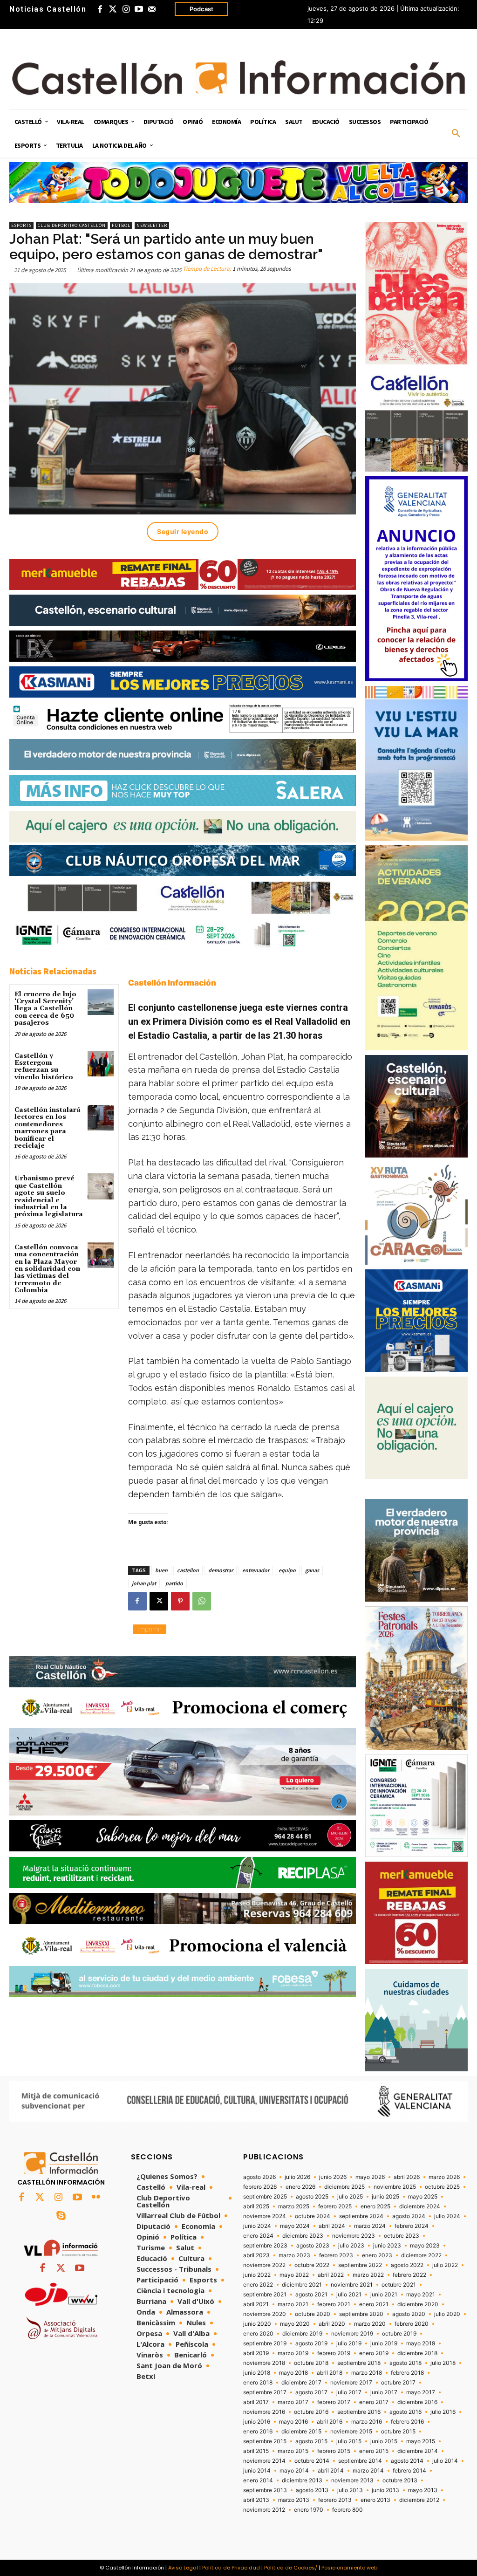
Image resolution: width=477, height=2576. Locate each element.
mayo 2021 (421, 2295)
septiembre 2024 (361, 2216)
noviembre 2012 (264, 2510)
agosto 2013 (312, 2490)
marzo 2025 (294, 2206)
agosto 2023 (313, 2246)
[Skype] (61, 2216)
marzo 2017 (293, 2402)
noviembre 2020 (265, 2314)
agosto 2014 (407, 2461)
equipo (287, 1570)
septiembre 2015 (265, 2441)
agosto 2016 (405, 2412)
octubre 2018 (311, 2363)
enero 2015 (374, 2451)
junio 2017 (384, 2392)
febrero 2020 (412, 2324)
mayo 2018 (293, 2373)
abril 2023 (256, 2255)
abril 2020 (332, 2324)
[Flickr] (96, 2198)
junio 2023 (387, 2246)
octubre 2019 (399, 2334)
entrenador (256, 1570)
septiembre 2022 (360, 2265)
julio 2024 (447, 2216)
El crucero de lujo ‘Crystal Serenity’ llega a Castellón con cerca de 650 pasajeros (45, 1009)
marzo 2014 (368, 2471)
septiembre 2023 (265, 2246)
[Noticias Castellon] (238, 78)
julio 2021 (349, 2295)
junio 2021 (384, 2295)
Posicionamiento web (349, 2568)
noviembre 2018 (264, 2363)
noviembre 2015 (351, 2432)
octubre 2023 (402, 2236)
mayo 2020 (295, 2324)
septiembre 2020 (361, 2314)
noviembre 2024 (265, 2216)
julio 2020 (447, 2314)
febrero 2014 (409, 2471)
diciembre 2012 (419, 2500)
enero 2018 (258, 2383)
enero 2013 (375, 2500)
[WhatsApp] (202, 1601)
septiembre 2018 (359, 2363)
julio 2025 (350, 2197)
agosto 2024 (409, 2216)
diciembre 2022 (421, 2255)
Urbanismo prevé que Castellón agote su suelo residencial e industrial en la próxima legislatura (49, 1196)
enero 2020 (258, 2334)
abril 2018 (330, 2373)
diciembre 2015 (301, 2432)
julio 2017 (349, 2392)
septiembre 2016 (359, 2412)
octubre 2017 (398, 2383)
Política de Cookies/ (291, 2568)
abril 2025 (256, 2206)
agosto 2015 (311, 2441)
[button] (456, 134)
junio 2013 (385, 2490)
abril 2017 (256, 2402)
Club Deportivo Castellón (72, 225)
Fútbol (121, 225)
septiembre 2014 (360, 2461)
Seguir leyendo (183, 531)
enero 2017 (374, 2402)
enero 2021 (374, 2304)
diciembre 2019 (302, 2334)
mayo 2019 (421, 2343)
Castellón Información (172, 983)
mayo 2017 (421, 2392)
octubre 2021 (399, 2285)
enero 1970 (309, 2510)
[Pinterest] (180, 1601)
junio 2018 (257, 2373)
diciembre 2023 (303, 2236)
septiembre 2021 (265, 2295)
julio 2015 (349, 2441)
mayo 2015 (421, 2441)
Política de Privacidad (231, 2568)
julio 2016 (443, 2412)
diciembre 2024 (420, 2206)
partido (174, 1583)
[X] (159, 1601)
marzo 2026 (444, 2177)
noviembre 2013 (352, 2480)
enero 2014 (258, 2480)
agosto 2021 (311, 2295)
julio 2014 (445, 2461)
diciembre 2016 (417, 2402)
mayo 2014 (294, 2471)
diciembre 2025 (344, 2187)
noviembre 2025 (395, 2187)
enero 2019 (374, 2353)
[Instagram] (126, 9)
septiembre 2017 (265, 2392)
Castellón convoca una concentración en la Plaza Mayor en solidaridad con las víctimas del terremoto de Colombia (47, 1269)
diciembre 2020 (418, 2304)
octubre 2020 (313, 2314)
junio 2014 (257, 2471)
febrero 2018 (407, 2373)
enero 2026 (300, 2187)
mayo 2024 (295, 2226)
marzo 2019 (293, 2353)
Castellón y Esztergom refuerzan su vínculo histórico (44, 1067)
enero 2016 (258, 2432)
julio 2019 (349, 2343)
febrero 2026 (260, 2187)
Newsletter (152, 225)
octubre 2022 (312, 2265)
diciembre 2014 (418, 2451)
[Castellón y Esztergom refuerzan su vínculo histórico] (100, 1064)
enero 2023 (377, 2255)
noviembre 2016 (264, 2412)
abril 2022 (331, 2275)
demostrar (221, 1570)
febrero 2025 (335, 2206)
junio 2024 (257, 2226)
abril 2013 (256, 2500)
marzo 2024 (370, 2226)
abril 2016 (330, 2422)
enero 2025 (375, 2206)
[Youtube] (139, 9)
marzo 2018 (367, 2373)
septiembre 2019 (265, 2343)
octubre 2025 (442, 2187)
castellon (188, 1570)
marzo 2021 (293, 2304)
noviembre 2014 (264, 2461)
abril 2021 (256, 2304)
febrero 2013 (335, 2500)
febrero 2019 (334, 2353)
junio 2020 (257, 2324)
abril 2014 (331, 2471)
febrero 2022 (409, 2275)
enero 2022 (258, 2285)
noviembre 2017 (351, 2383)
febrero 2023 (336, 2255)
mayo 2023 (425, 2246)
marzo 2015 (293, 2451)
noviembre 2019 (352, 2334)
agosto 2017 (311, 2392)
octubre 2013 (400, 2480)
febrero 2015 (334, 2451)
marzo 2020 (370, 2324)
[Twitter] (113, 9)
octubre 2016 (311, 2412)
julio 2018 (443, 2363)
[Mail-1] (152, 9)
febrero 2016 (407, 2422)
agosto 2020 (409, 2314)
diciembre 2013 (302, 2480)
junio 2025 (385, 2197)
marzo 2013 (294, 2500)
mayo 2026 (370, 2177)
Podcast (201, 9)
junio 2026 (333, 2177)
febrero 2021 (334, 2304)
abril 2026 (407, 2177)
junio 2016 (257, 2422)
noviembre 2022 (264, 2265)
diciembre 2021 (302, 2285)
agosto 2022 (407, 2265)
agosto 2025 (312, 2197)
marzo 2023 (294, 2255)
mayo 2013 (423, 2490)
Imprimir (150, 1629)
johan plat (144, 1583)
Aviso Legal (183, 2568)
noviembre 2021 (352, 2285)
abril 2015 (256, 2451)
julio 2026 (297, 2177)
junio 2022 (257, 2275)
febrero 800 (348, 2510)
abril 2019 (256, 2353)
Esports (21, 225)
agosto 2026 (259, 2177)
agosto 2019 (311, 2343)
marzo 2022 (368, 2275)
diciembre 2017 (301, 2383)
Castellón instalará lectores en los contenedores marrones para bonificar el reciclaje (48, 1128)
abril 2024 (332, 2226)
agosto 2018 (405, 2363)
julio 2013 (350, 2490)
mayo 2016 (293, 2422)
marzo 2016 (367, 2422)
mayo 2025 (423, 2197)
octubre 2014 (312, 2461)
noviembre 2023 (354, 2236)
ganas (312, 1570)
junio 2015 (384, 2441)
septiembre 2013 (265, 2490)
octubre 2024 (313, 2216)
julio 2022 (445, 2265)
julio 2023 (351, 2246)
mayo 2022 (294, 2275)
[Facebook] (100, 9)
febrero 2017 (334, 2402)
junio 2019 (384, 2343)
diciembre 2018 (417, 2353)
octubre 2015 (398, 2432)
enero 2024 (258, 2236)
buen (161, 1570)
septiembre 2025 (265, 2197)
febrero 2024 (412, 2226)
